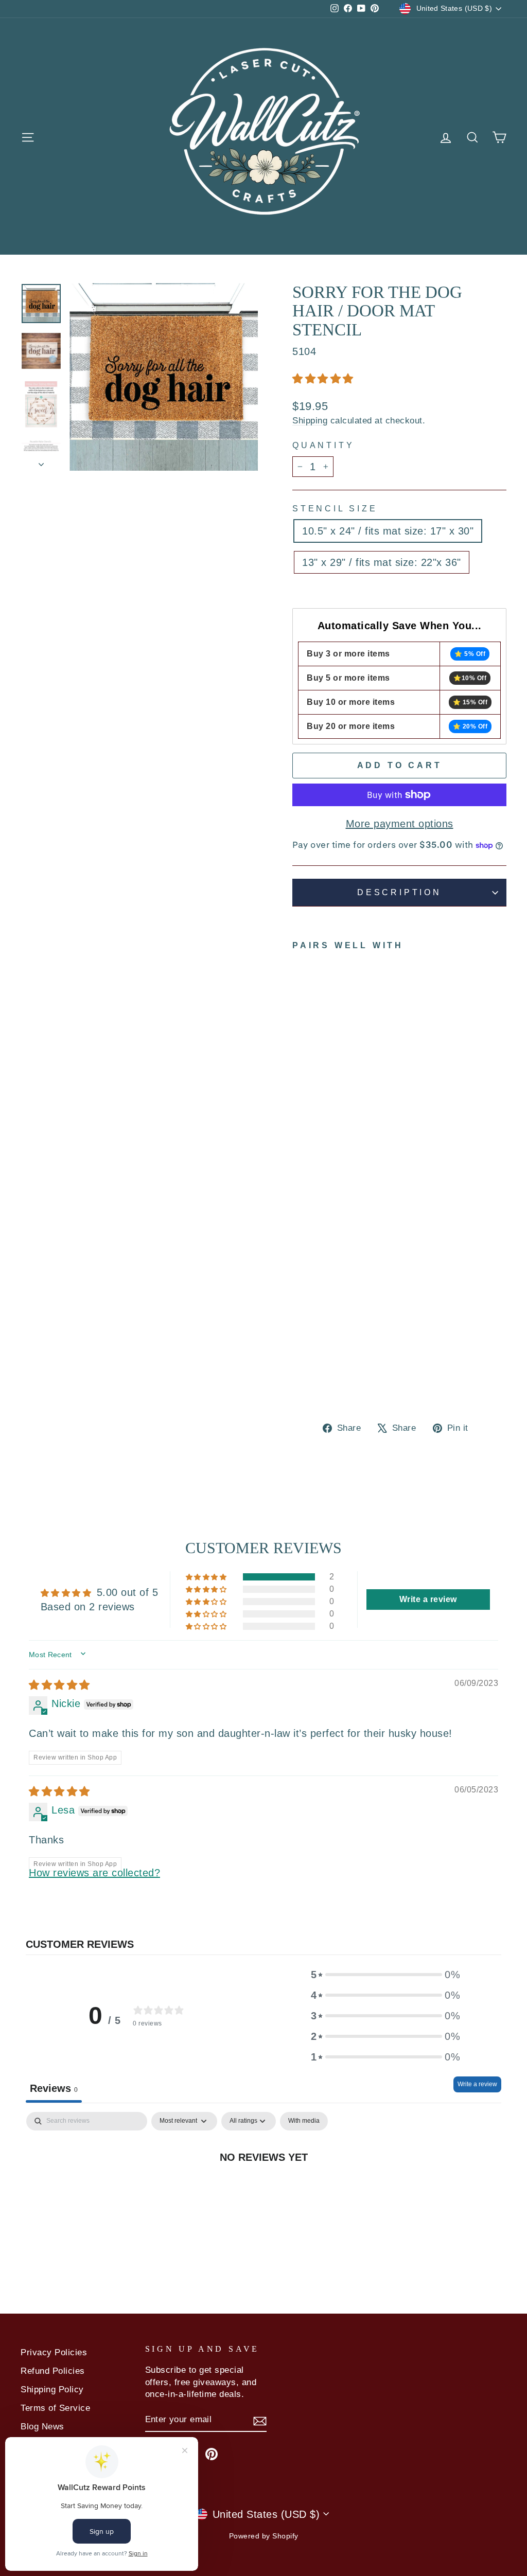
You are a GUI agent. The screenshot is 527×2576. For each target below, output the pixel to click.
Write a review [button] (428, 1599)
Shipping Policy (52, 2390)
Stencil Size (335, 509)
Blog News (42, 2427)
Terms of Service (55, 2408)
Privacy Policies (54, 2352)
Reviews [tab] (54, 2088)
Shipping (310, 421)
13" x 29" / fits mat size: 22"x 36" (382, 562)
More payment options (400, 824)
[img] (59, 1685)
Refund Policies (53, 2371)
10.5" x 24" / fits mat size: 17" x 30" (388, 531)
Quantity (323, 445)
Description (399, 892)
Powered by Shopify (264, 2536)
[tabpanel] (263, 2191)
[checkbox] (304, 2121)
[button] (323, 379)
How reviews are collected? (94, 1873)
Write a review (477, 2084)
